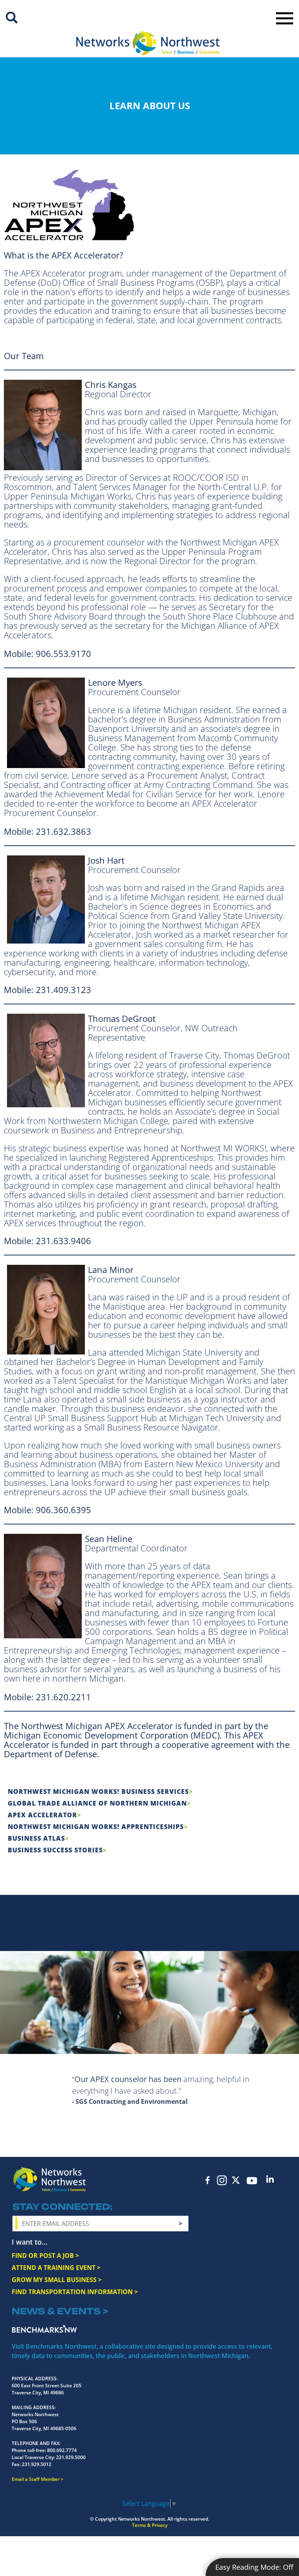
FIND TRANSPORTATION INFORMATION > (75, 2292)
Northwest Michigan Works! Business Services (98, 1792)
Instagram (222, 2180)
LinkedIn (270, 2179)
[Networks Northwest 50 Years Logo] (148, 43)
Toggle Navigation (285, 18)
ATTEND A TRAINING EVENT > (56, 2268)
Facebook (208, 2180)
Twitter (236, 2180)
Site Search (12, 18)
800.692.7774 (62, 2450)
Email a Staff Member (36, 2479)
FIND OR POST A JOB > (45, 2256)
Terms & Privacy (150, 2525)
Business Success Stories (55, 1850)
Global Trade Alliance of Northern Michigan (97, 1803)
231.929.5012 (37, 2464)
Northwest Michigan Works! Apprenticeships (96, 1827)
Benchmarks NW (44, 2329)
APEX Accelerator (42, 1815)
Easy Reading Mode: (254, 2567)
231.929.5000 (71, 2457)
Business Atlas (36, 1838)
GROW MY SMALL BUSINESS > (57, 2280)
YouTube (252, 2181)
